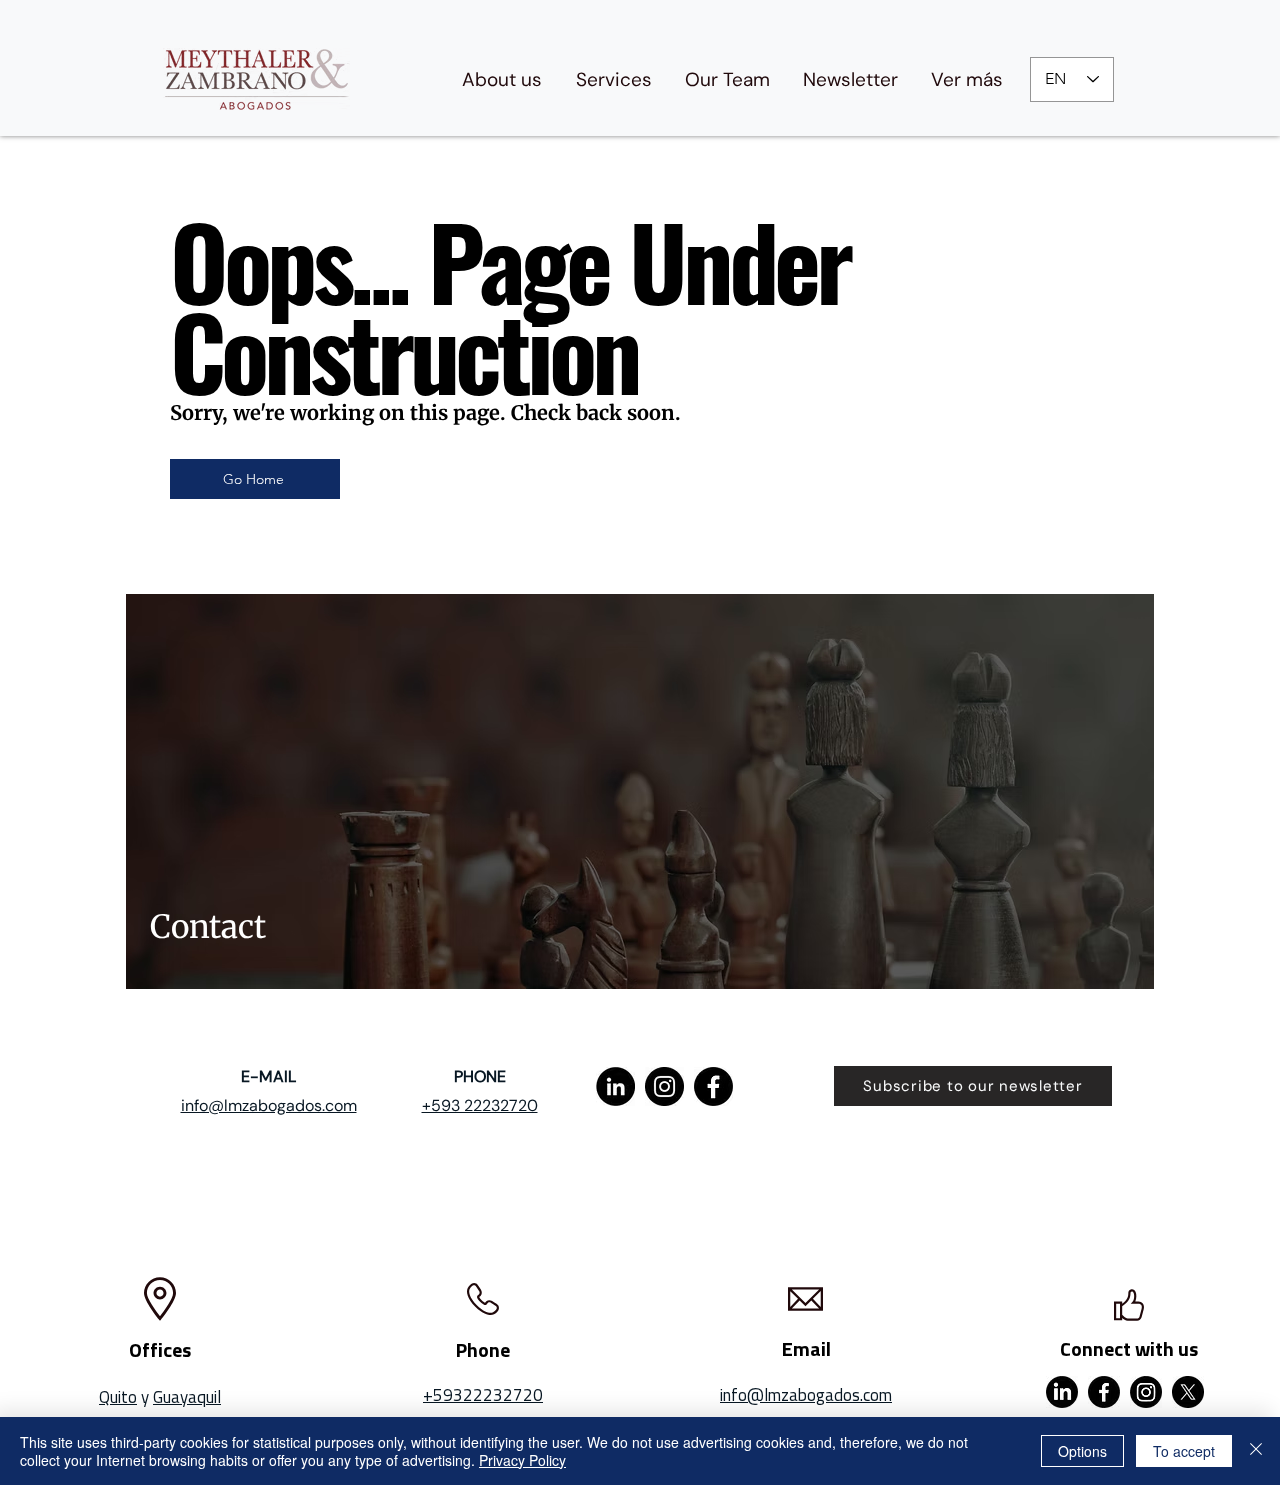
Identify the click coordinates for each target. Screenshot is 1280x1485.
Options (1082, 1451)
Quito (118, 1397)
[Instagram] (664, 1086)
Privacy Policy (522, 1460)
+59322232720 (483, 1395)
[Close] (1256, 1451)
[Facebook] (713, 1086)
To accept (1184, 1451)
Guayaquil (187, 1397)
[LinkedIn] (615, 1086)
